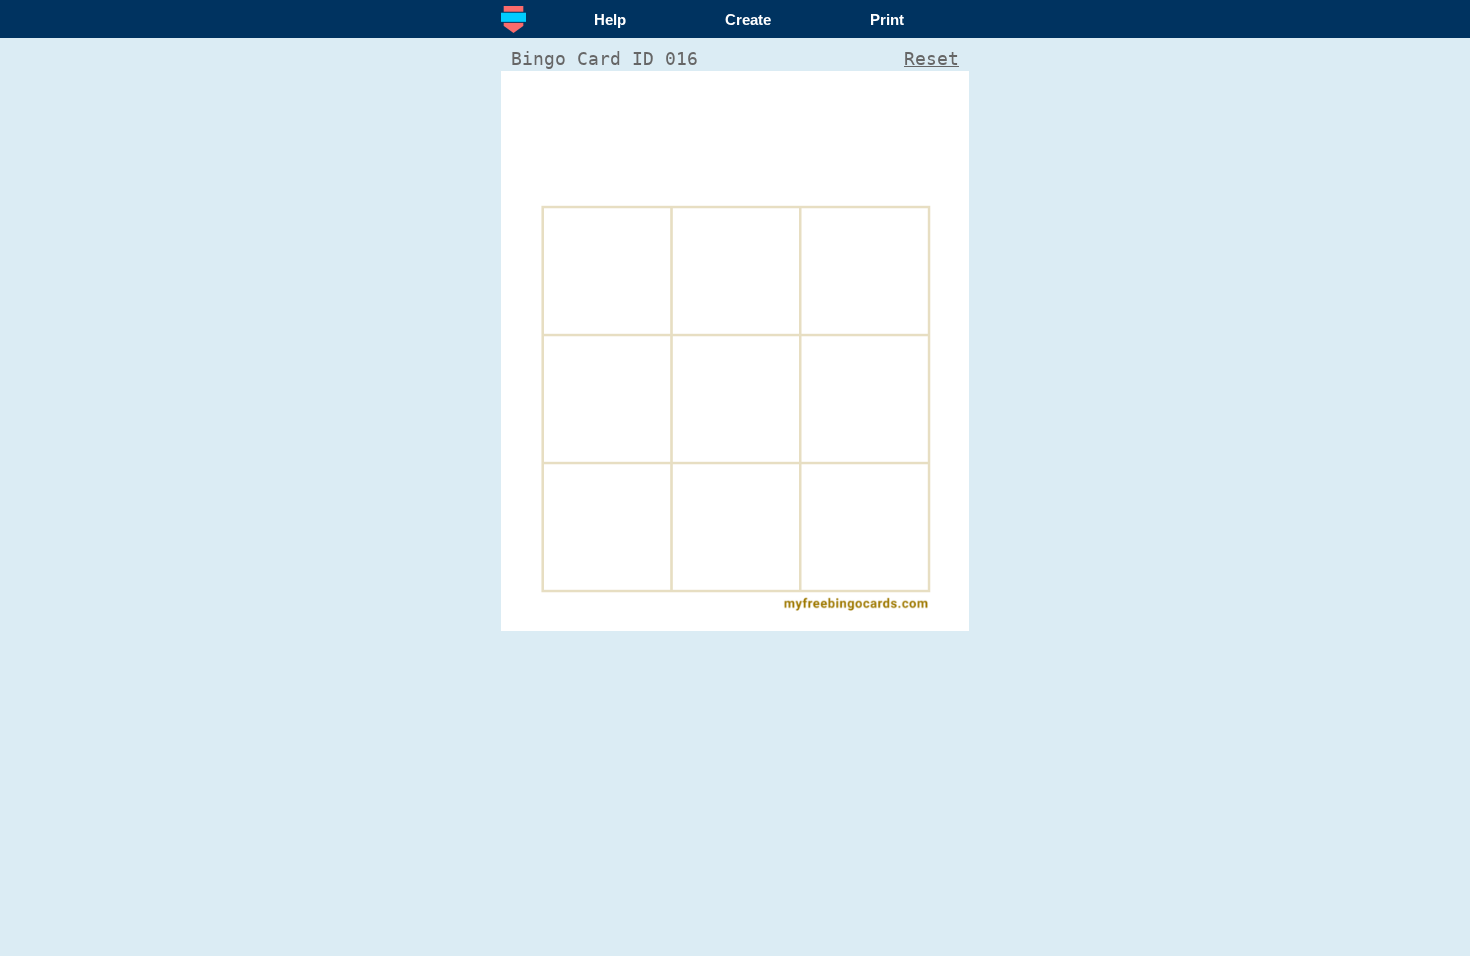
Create (748, 19)
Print (887, 19)
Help (610, 19)
